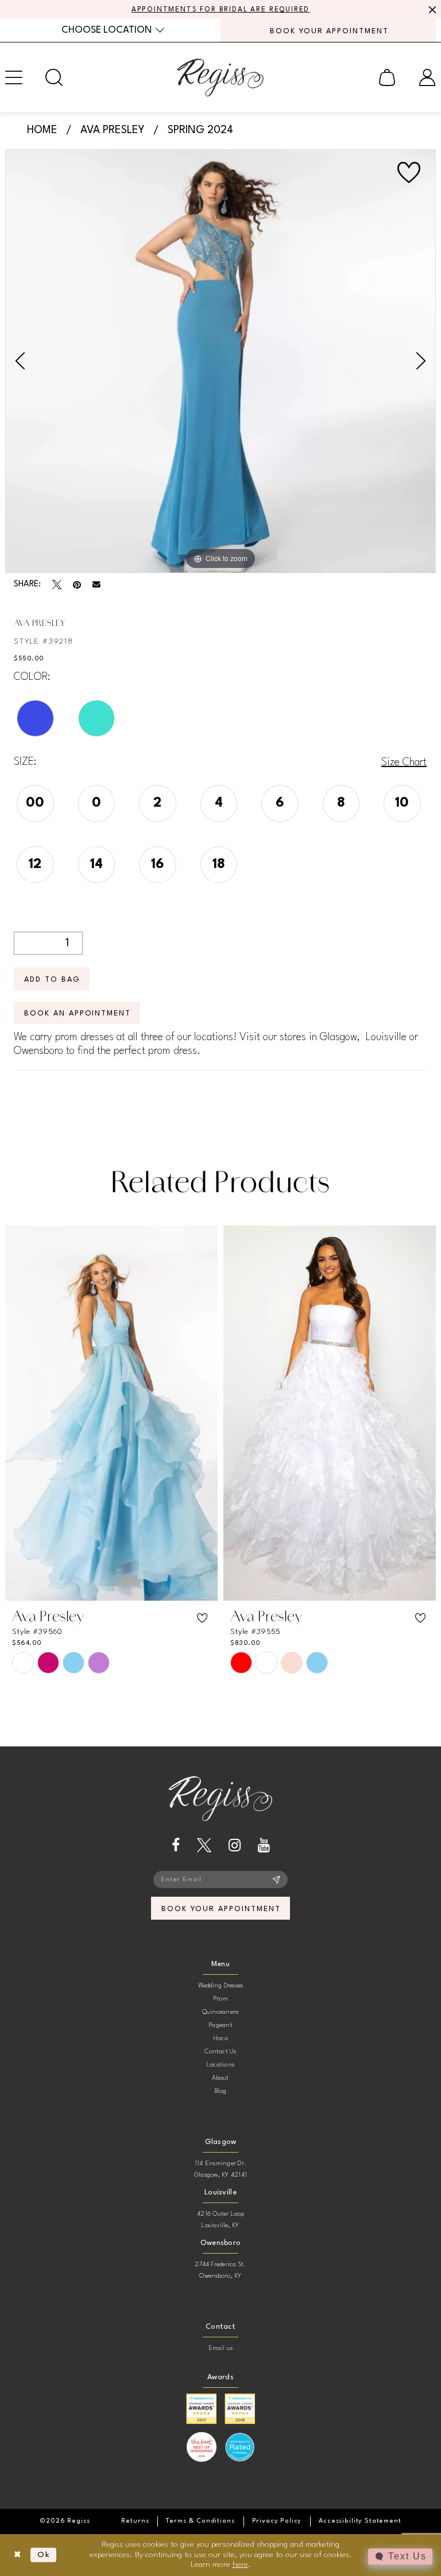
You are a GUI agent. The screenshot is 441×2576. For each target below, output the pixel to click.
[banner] (220, 77)
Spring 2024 (200, 130)
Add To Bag (52, 980)
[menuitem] (113, 30)
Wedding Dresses (221, 1986)
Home (42, 130)
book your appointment (221, 1909)
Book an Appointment (78, 1013)
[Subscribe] (276, 1880)
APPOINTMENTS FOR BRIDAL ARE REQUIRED (221, 10)
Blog (221, 2091)
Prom (220, 1999)
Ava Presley (113, 130)
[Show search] (54, 77)
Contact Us (220, 2052)
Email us (221, 2349)
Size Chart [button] (404, 762)
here (240, 2565)
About (220, 2078)
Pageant (220, 2026)
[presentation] (111, 1413)
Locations (220, 2065)
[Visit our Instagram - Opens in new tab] (235, 1845)
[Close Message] (431, 10)
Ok (44, 2555)
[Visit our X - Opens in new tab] (204, 1845)
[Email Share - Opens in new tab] (96, 585)
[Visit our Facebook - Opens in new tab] (176, 1845)
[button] (387, 77)
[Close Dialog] (18, 2555)
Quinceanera (221, 2012)
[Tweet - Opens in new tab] (57, 585)
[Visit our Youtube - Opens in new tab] (264, 1845)
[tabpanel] (220, 361)
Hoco (220, 2039)
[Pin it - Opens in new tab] (77, 585)
